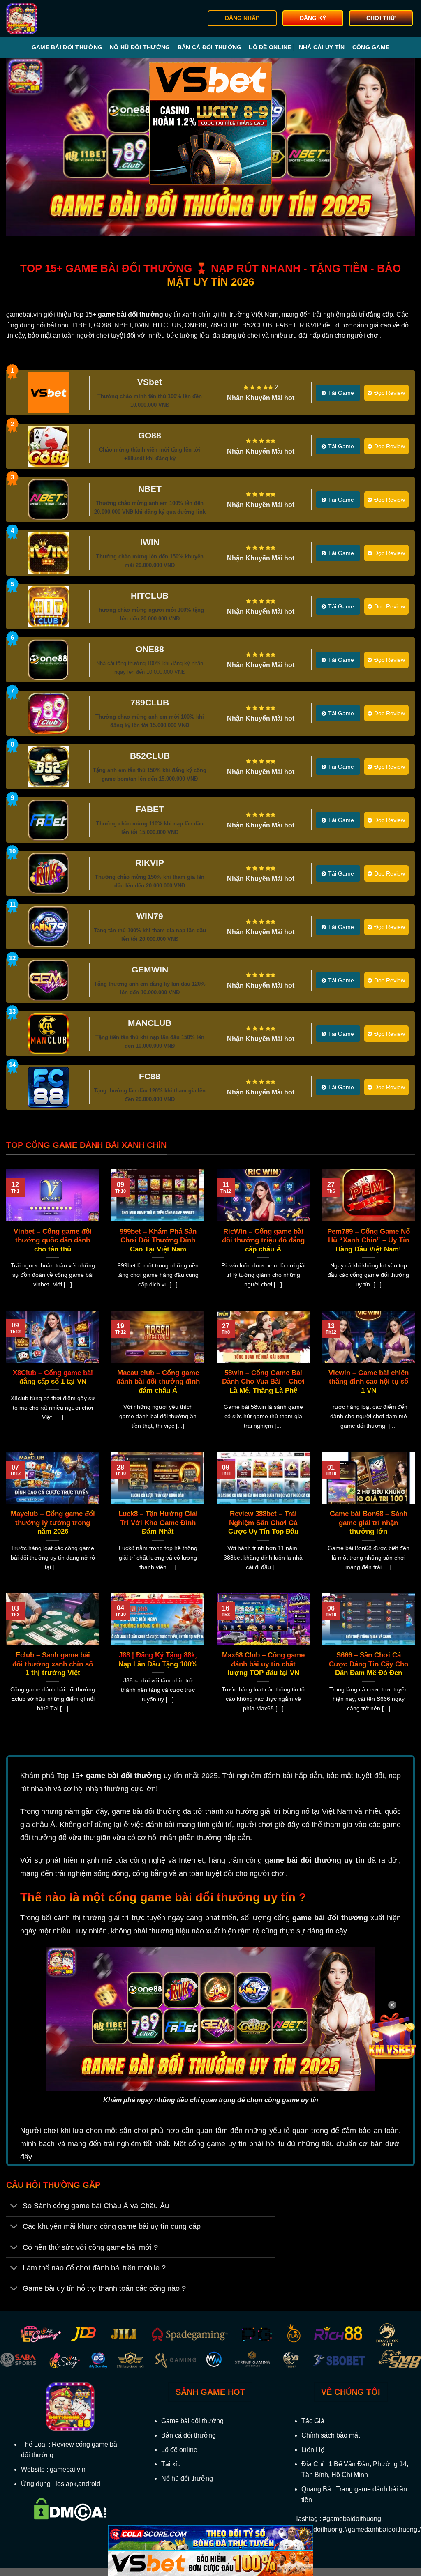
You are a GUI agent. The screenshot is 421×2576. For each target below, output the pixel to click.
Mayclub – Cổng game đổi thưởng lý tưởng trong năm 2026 (53, 1523)
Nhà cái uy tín (322, 47)
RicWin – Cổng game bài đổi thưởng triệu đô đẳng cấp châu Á (263, 1240)
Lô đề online (270, 47)
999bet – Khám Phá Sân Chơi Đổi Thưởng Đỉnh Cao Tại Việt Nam (158, 1240)
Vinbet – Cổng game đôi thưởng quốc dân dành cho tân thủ (53, 1240)
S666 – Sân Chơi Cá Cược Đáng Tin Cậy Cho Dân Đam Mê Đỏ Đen (369, 1664)
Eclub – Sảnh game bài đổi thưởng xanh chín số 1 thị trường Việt (53, 1664)
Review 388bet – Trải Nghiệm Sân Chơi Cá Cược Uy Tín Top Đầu (263, 1523)
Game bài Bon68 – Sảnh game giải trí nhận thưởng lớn (369, 1523)
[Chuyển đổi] (14, 2207)
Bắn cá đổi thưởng (210, 47)
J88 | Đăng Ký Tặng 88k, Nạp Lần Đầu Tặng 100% (158, 1660)
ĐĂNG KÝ (313, 18)
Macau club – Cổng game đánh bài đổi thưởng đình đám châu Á (158, 1382)
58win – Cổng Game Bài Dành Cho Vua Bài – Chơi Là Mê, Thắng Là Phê (263, 1382)
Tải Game (341, 393)
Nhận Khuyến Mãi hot (261, 398)
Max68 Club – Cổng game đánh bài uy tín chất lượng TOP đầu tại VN (263, 1664)
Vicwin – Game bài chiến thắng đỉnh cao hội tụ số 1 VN (369, 1382)
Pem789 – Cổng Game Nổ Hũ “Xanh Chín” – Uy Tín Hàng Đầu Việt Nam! (369, 1240)
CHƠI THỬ (381, 18)
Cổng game (371, 47)
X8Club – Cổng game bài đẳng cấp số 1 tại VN (53, 1377)
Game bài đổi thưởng (67, 47)
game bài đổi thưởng (124, 1776)
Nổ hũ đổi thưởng (140, 47)
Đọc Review (390, 393)
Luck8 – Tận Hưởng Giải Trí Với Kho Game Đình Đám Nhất (158, 1523)
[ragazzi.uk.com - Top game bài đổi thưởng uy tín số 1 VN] (48, 18)
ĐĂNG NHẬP (242, 18)
